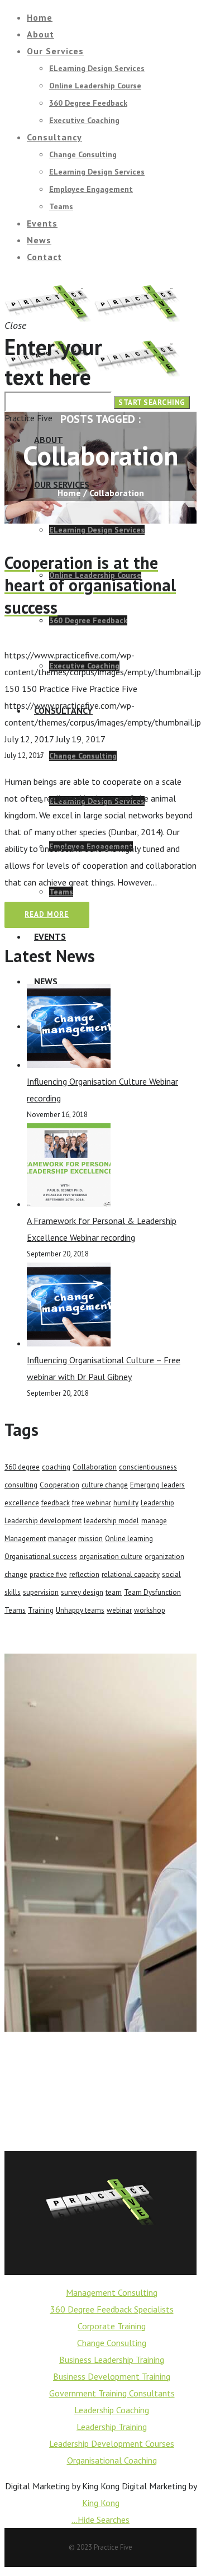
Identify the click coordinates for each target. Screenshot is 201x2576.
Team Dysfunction (152, 1592)
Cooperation (59, 1485)
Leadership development (43, 1521)
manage (154, 1521)
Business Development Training (112, 2376)
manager (62, 1539)
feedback (56, 1503)
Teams (15, 1610)
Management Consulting (112, 2292)
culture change (105, 1485)
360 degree (22, 1467)
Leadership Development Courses (112, 2443)
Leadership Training (112, 2427)
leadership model (111, 1521)
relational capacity (131, 1574)
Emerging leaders (157, 1485)
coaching (56, 1467)
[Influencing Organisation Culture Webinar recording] (69, 1065)
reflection (84, 1574)
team (114, 1592)
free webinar (92, 1503)
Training (41, 1610)
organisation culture (111, 1557)
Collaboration (95, 1467)
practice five (48, 1574)
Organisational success (41, 1557)
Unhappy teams (80, 1610)
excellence (22, 1503)
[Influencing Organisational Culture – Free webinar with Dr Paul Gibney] (69, 1343)
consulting (21, 1485)
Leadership (157, 1503)
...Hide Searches (100, 2520)
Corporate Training (112, 2326)
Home (69, 493)
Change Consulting (112, 2343)
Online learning (129, 1539)
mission (90, 1539)
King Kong (101, 2503)
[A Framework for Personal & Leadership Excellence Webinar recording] (69, 1204)
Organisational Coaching (112, 2460)
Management (25, 1539)
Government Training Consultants (112, 2393)
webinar (119, 1610)
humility (126, 1503)
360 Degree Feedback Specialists (112, 2309)
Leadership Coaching (112, 2410)
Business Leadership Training (112, 2360)
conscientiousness (148, 1467)
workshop (150, 1610)
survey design (82, 1592)
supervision (41, 1592)
